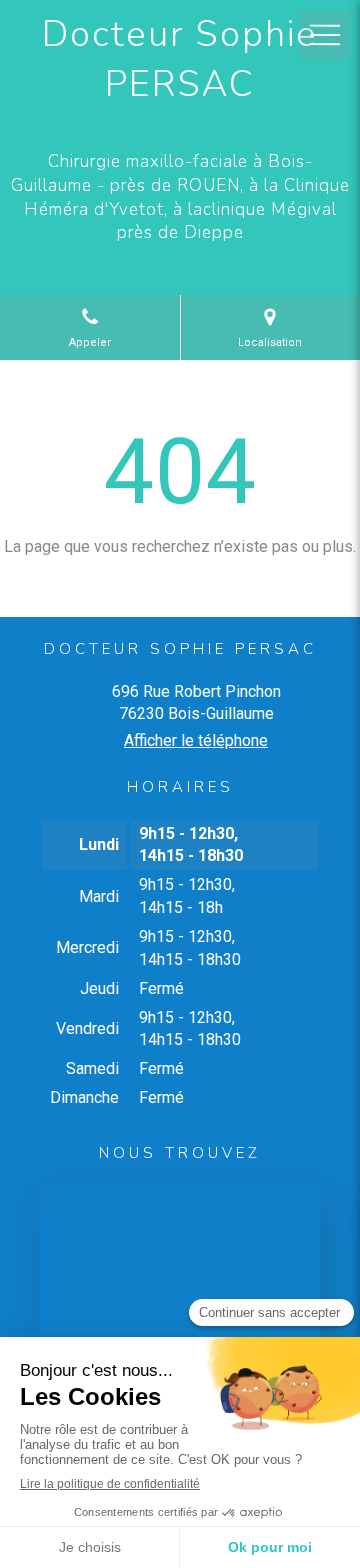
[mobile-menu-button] (325, 35)
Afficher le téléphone (196, 740)
